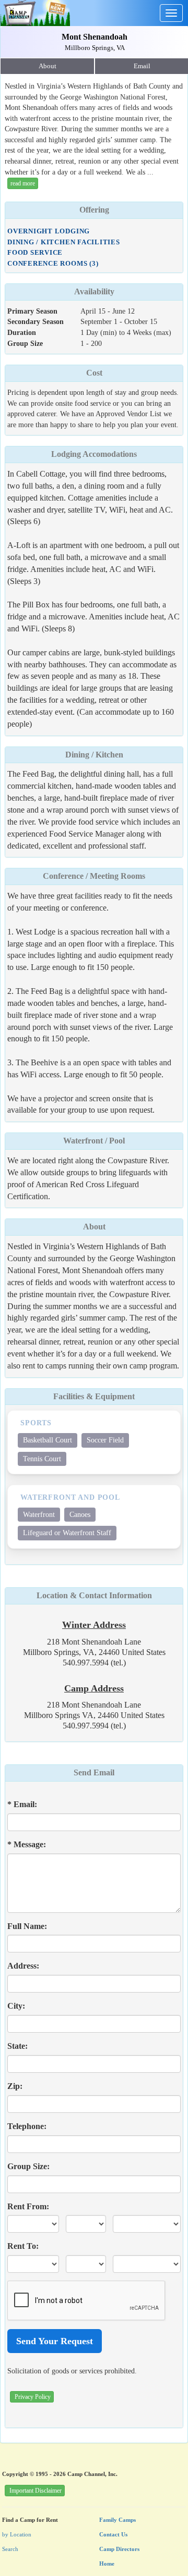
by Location (17, 2534)
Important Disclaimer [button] (36, 2491)
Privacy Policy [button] (33, 2397)
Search (10, 2549)
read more (23, 183)
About (48, 66)
